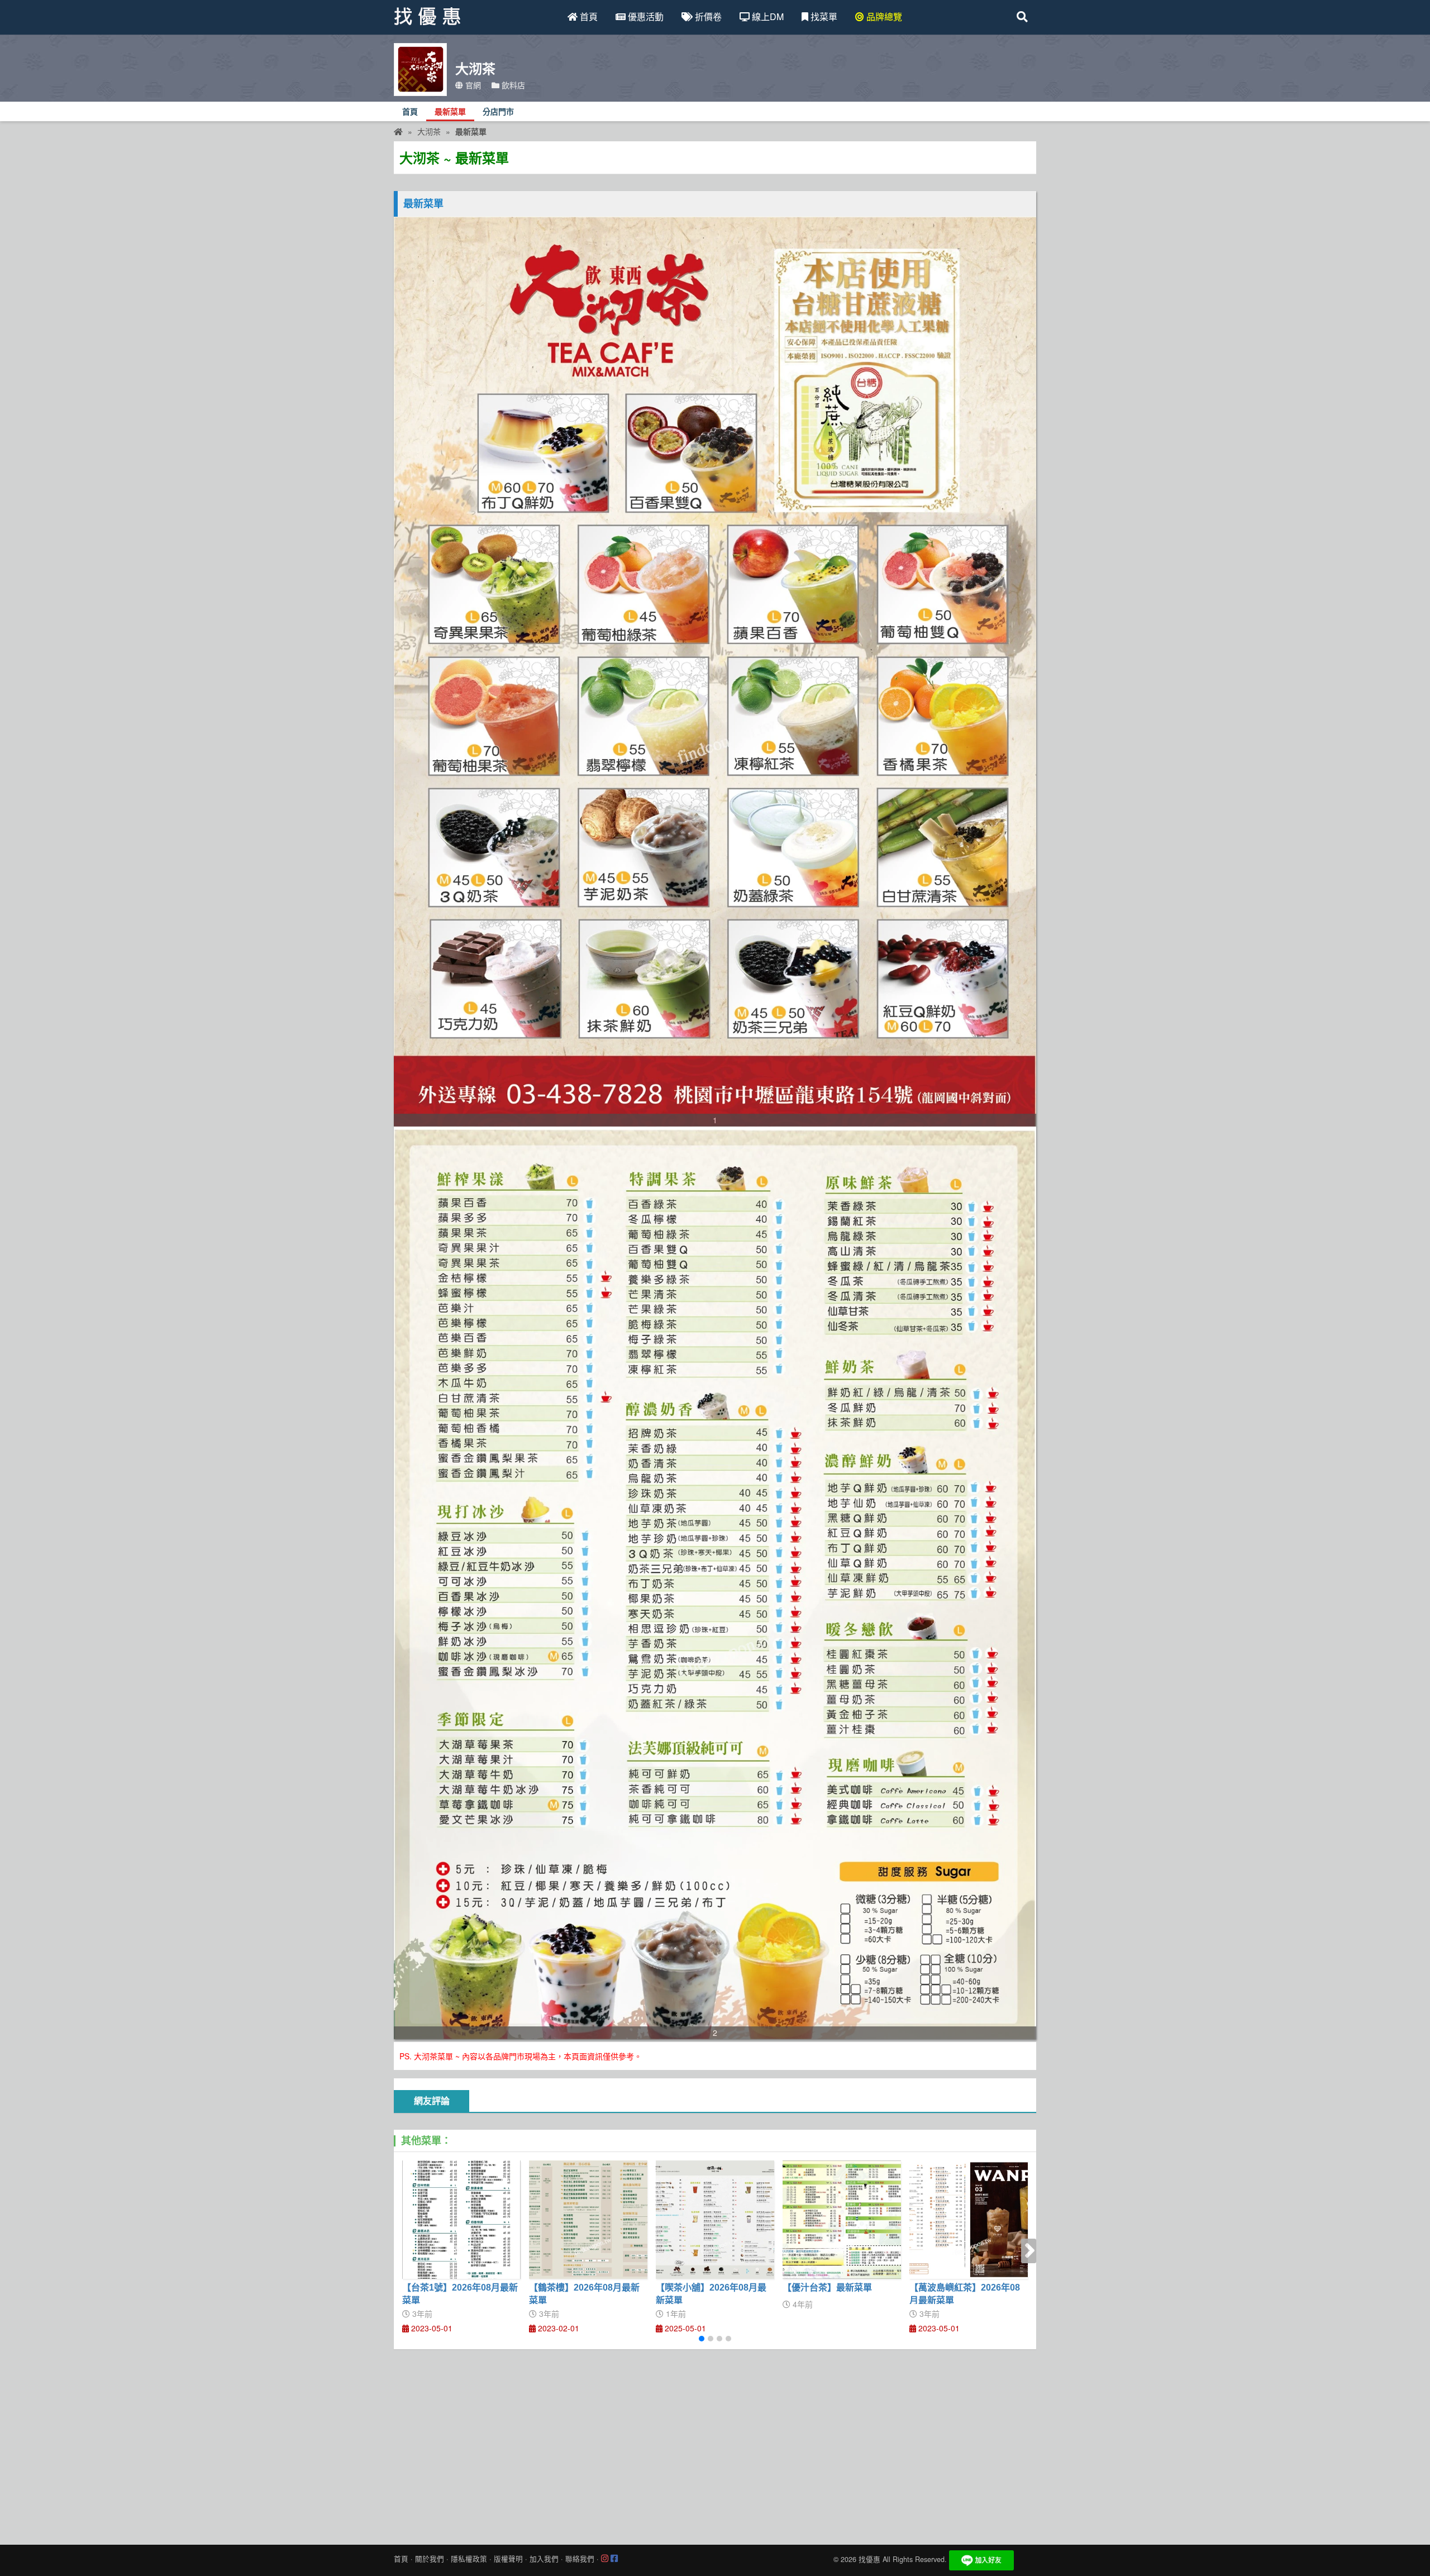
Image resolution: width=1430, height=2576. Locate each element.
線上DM (767, 16)
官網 (472, 85)
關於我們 (430, 2559)
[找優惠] (398, 131)
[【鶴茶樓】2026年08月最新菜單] (588, 2220)
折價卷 (707, 16)
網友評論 (432, 2101)
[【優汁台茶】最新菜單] (842, 2220)
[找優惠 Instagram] (605, 2559)
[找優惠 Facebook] (614, 2559)
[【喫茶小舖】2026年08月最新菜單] (715, 2220)
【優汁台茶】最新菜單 (827, 2288)
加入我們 (544, 2559)
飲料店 (512, 85)
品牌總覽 (883, 16)
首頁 (588, 16)
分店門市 (498, 112)
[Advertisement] (715, 2444)
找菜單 (823, 16)
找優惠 (869, 2559)
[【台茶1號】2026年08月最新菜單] (461, 2220)
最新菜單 (450, 112)
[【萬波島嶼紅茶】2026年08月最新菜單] (969, 2220)
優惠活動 (645, 16)
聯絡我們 (580, 2559)
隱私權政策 (469, 2559)
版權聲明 (508, 2559)
